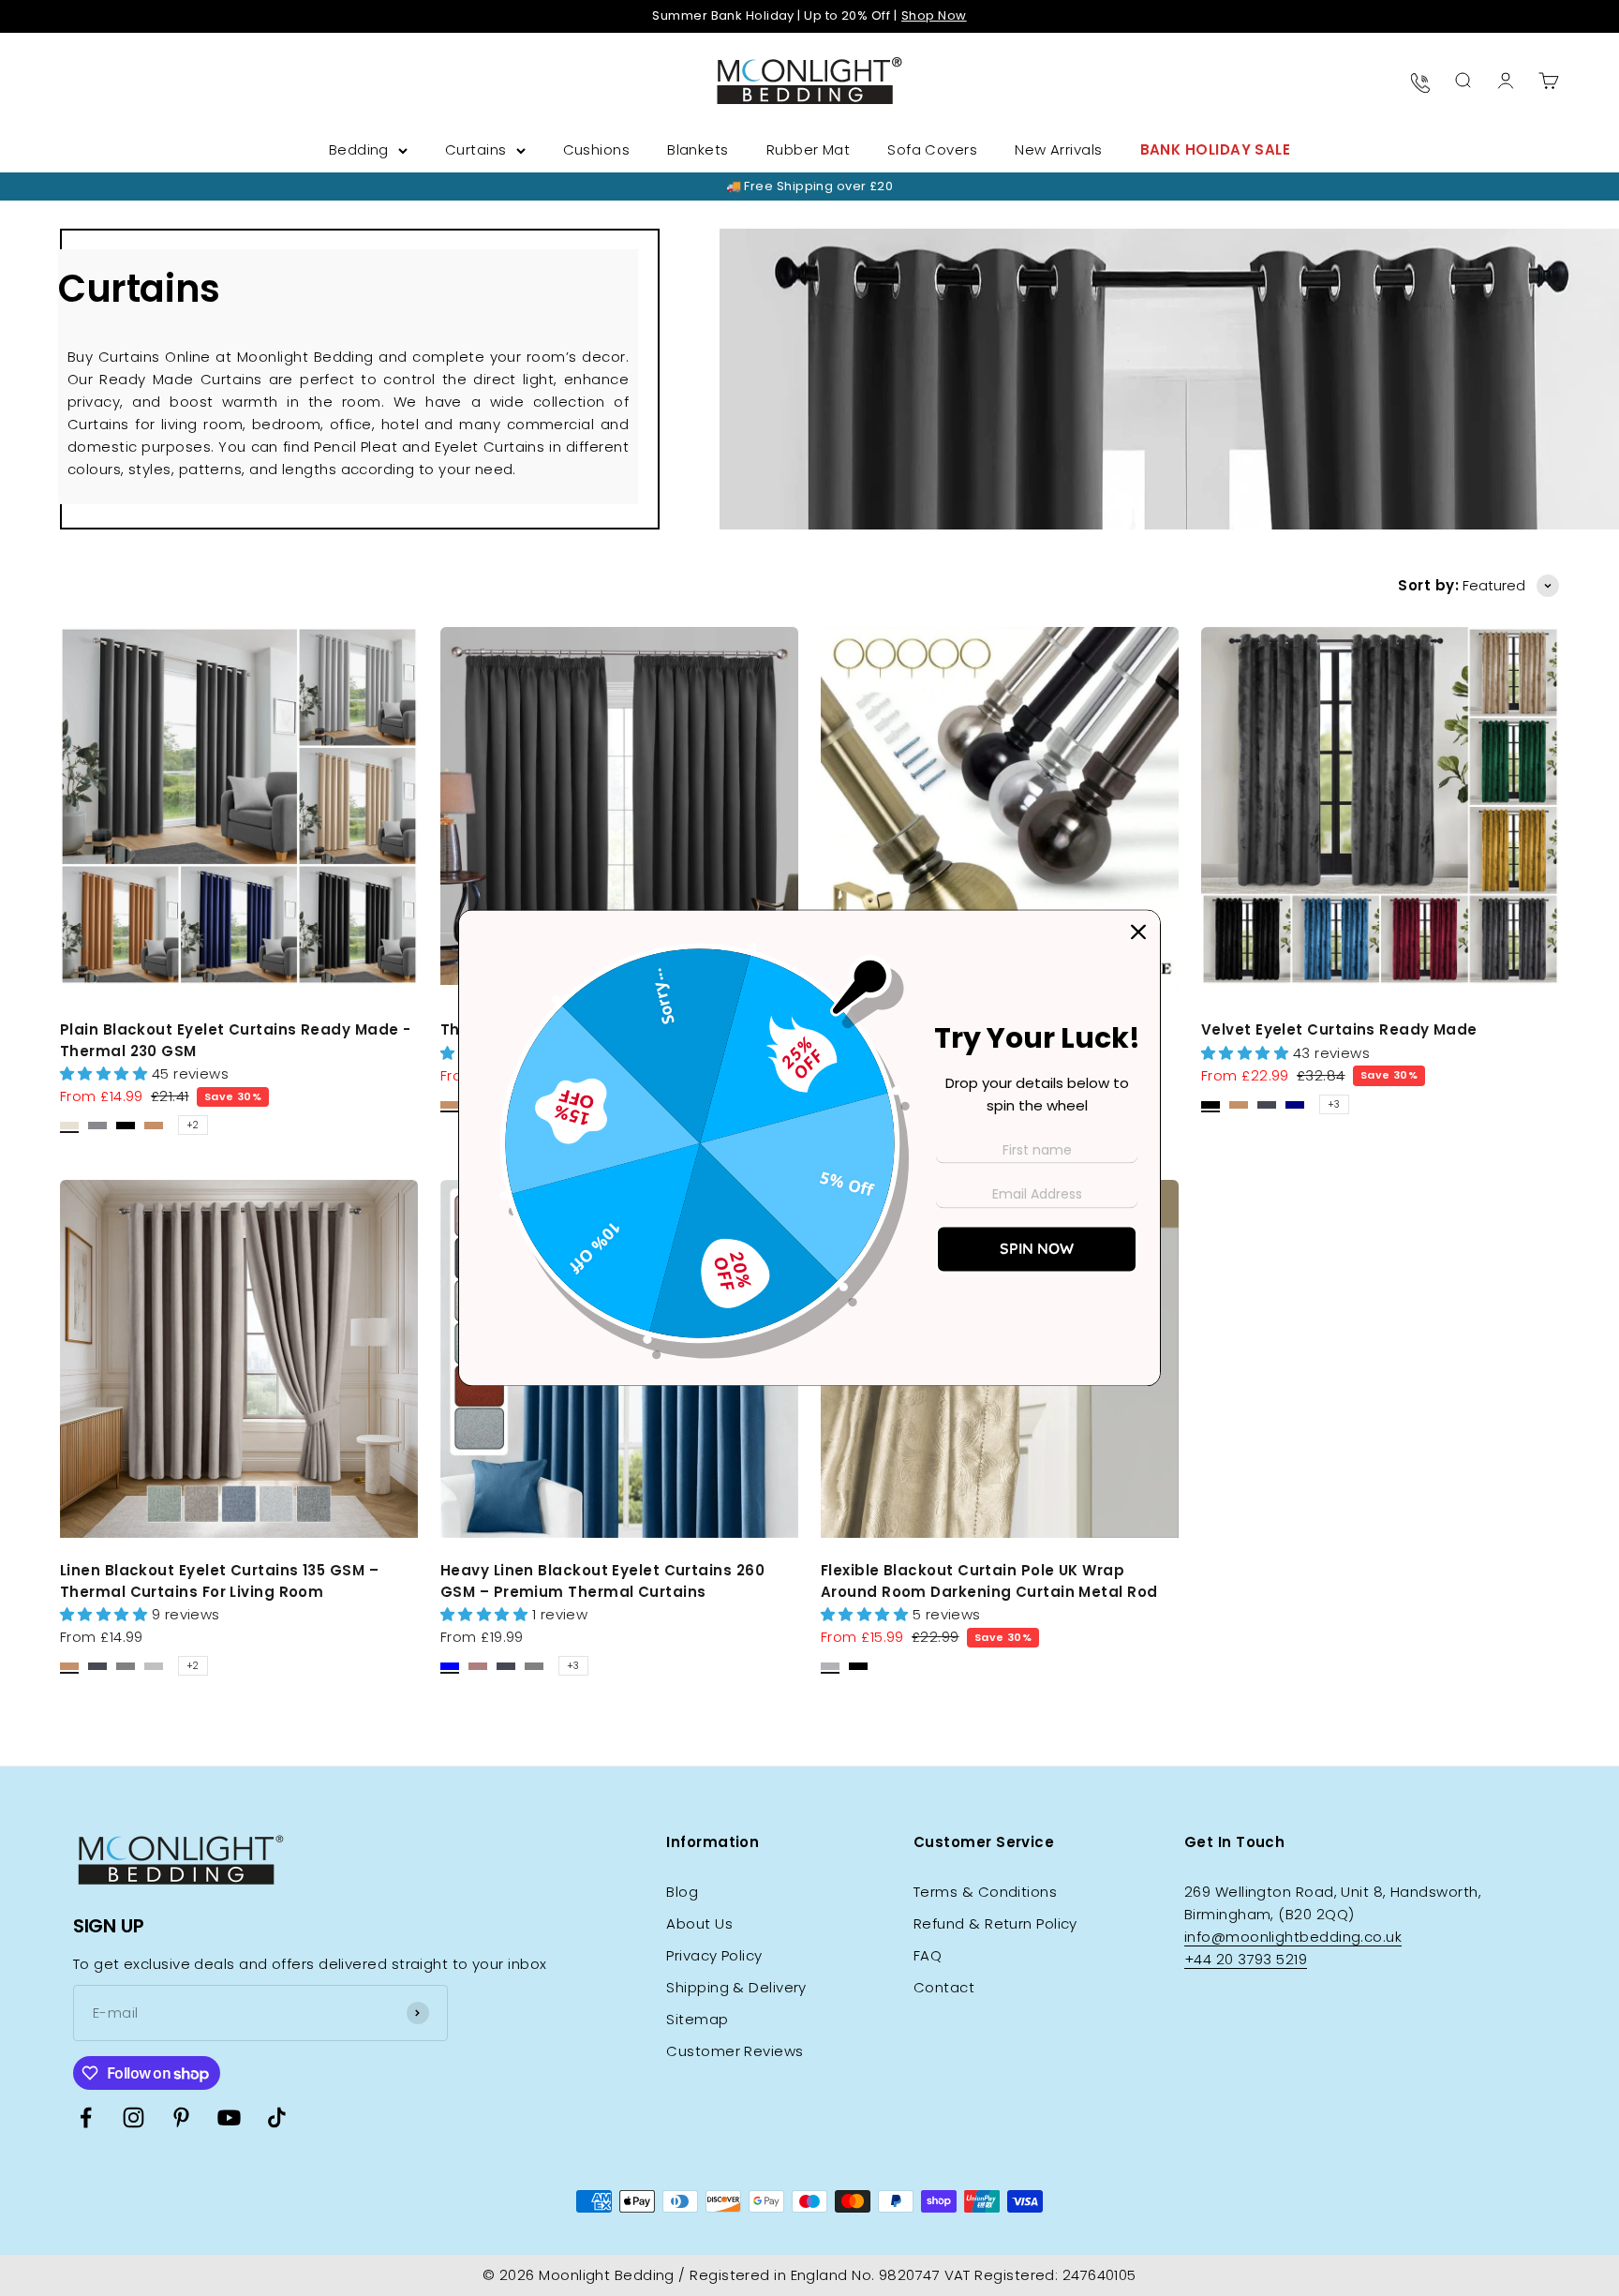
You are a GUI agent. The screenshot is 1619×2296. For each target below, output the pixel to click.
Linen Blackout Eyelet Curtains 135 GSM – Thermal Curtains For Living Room (219, 1581)
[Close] (1138, 932)
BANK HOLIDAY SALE (1216, 149)
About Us (699, 1923)
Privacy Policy (714, 1955)
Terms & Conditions (985, 1892)
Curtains (476, 149)
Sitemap (697, 2019)
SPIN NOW (1037, 1249)
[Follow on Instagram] (134, 2117)
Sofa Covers (932, 149)
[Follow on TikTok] (277, 2117)
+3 (1334, 1104)
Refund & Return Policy (995, 1923)
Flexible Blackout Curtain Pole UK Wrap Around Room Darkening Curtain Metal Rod (989, 1581)
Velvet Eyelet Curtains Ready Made (1339, 1029)
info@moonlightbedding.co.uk (1293, 1937)
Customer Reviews (735, 2051)
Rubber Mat (809, 149)
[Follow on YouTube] (229, 2117)
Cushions (597, 149)
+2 (193, 1125)
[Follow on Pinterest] (181, 2117)
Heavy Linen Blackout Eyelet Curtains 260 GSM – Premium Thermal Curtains (602, 1581)
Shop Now (934, 15)
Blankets (698, 149)
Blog (682, 1892)
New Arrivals (1058, 149)
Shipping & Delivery (736, 1987)
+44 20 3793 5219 (1246, 1959)
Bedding (359, 149)
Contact (944, 1987)
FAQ (928, 1955)
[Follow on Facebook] (86, 2117)
